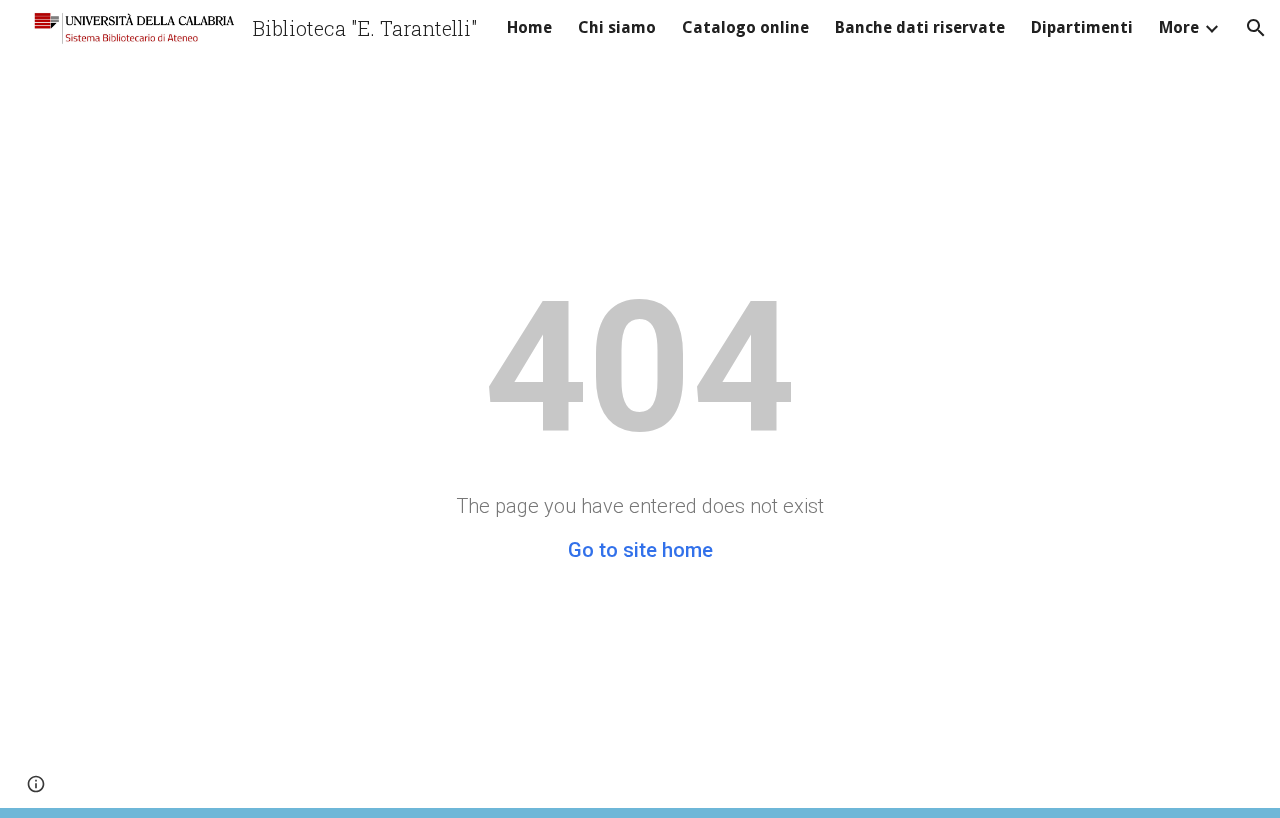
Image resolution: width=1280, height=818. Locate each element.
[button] (1256, 28)
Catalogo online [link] (745, 27)
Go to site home (640, 550)
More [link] (1179, 27)
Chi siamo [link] (617, 27)
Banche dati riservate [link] (920, 27)
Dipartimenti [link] (1082, 27)
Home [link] (529, 27)
